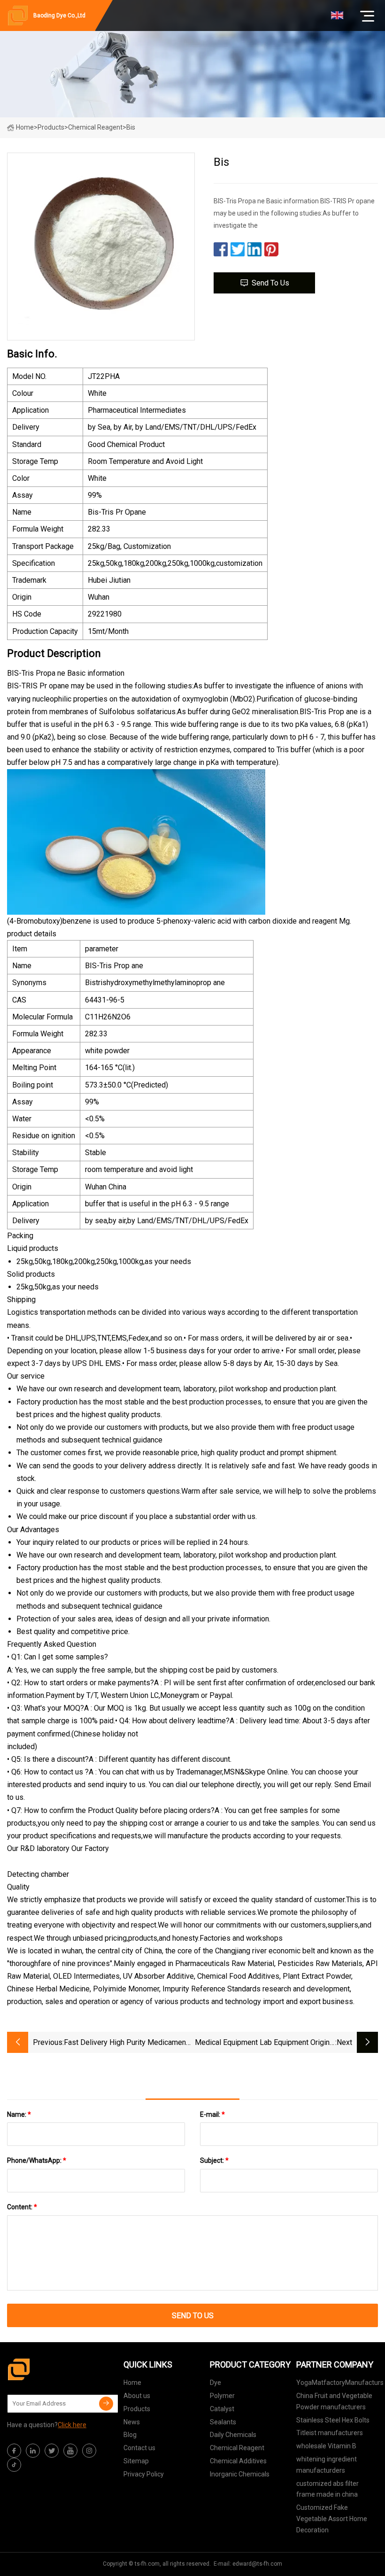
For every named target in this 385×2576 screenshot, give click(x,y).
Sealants (223, 2422)
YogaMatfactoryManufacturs (340, 2383)
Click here (72, 2425)
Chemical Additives (238, 2461)
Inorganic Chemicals (240, 2474)
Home (25, 127)
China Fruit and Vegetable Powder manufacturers (334, 2401)
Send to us (270, 283)
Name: (19, 2114)
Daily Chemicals (233, 2435)
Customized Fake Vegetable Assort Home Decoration (332, 2519)
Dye (216, 2383)
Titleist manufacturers (330, 2433)
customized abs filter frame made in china (327, 2489)
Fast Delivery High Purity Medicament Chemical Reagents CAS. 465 (126, 2043)
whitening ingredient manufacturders (327, 2465)
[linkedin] (33, 2451)
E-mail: (212, 2114)
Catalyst (222, 2409)
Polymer (222, 2396)
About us (137, 2396)
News (132, 2422)
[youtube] (70, 2451)
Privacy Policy (144, 2474)
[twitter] (52, 2451)
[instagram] (89, 2451)
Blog (130, 2435)
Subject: (214, 2160)
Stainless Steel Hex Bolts (333, 2420)
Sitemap (136, 2461)
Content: (22, 2207)
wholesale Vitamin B (326, 2446)
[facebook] (14, 2451)
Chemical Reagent (95, 127)
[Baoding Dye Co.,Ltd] (54, 2369)
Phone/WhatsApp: (37, 2160)
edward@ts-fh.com (257, 2564)
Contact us (139, 2448)
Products (51, 127)
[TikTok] (14, 2465)
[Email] (106, 2404)
